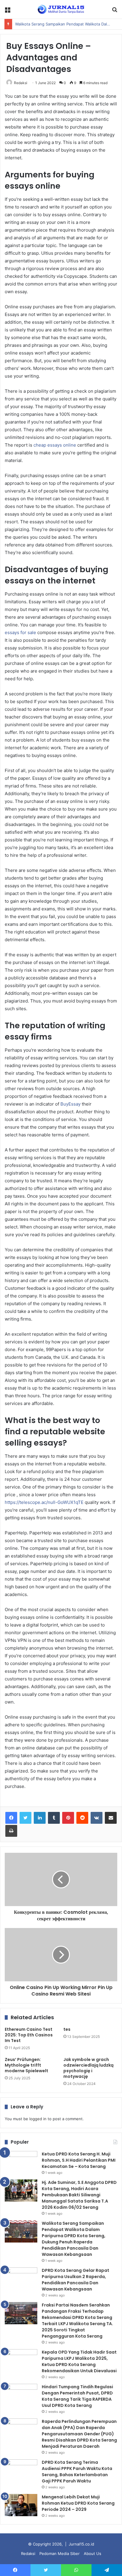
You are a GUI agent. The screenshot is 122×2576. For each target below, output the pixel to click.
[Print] (11, 1831)
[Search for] (115, 11)
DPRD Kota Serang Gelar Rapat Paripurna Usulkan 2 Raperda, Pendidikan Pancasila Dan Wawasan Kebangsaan (76, 2280)
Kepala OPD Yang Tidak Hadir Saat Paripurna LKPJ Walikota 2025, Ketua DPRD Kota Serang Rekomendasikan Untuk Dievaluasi (79, 2361)
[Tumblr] (54, 1818)
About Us (93, 2553)
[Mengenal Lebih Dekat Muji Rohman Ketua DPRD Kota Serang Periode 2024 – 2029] (21, 2505)
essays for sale (20, 632)
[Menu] (7, 11)
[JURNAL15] (61, 9)
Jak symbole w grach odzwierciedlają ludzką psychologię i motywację (88, 2068)
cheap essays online (55, 445)
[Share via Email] (111, 1818)
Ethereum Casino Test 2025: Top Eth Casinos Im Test (29, 2035)
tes (67, 2029)
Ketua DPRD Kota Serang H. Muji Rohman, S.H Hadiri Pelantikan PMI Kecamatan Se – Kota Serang (79, 2160)
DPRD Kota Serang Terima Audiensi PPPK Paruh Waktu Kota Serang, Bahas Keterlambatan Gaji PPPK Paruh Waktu (77, 2472)
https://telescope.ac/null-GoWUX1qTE (44, 1502)
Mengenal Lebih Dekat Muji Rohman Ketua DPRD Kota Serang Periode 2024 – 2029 (78, 2503)
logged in (38, 2119)
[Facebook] (11, 1818)
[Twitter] (25, 1818)
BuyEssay (70, 1104)
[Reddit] (82, 1818)
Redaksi (21, 83)
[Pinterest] (68, 1818)
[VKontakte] (97, 1818)
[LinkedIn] (40, 1818)
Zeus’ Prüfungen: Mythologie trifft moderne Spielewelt (27, 2065)
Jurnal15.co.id (81, 2544)
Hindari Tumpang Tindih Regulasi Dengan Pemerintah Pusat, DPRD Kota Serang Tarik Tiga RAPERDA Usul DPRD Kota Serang (77, 2396)
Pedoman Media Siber (60, 2553)
